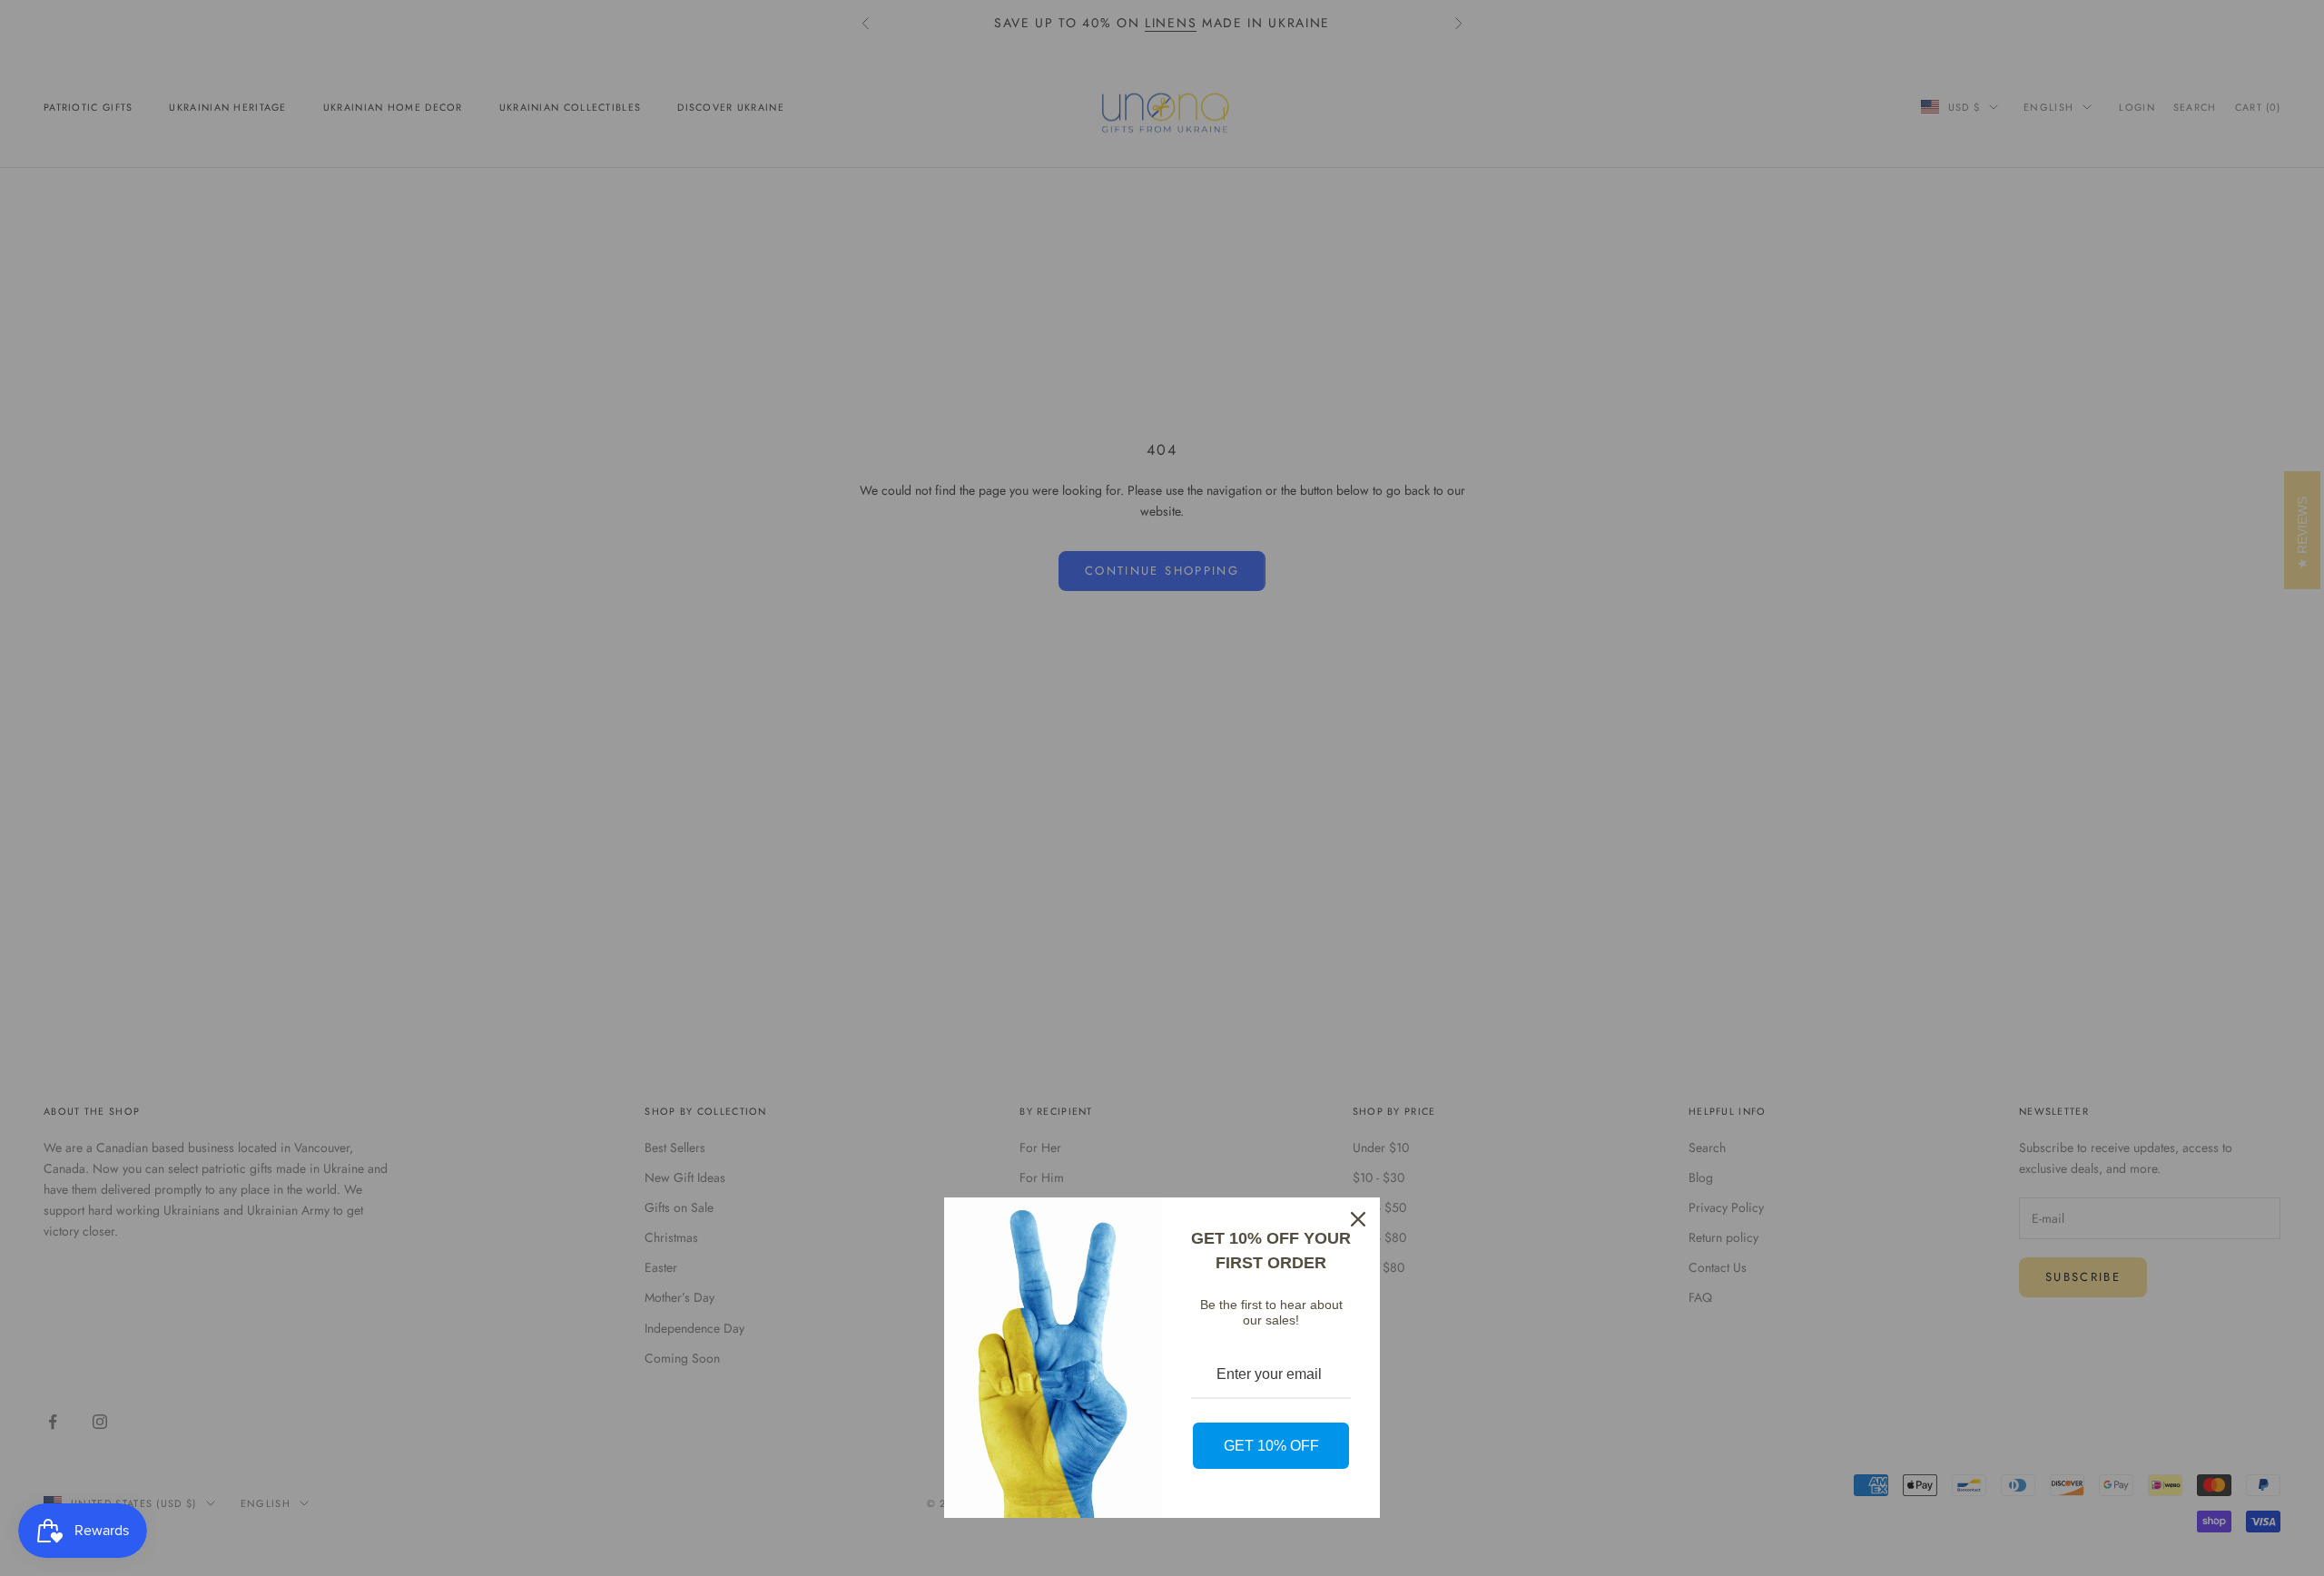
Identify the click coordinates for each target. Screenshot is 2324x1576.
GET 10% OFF (1271, 1446)
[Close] (1358, 1219)
